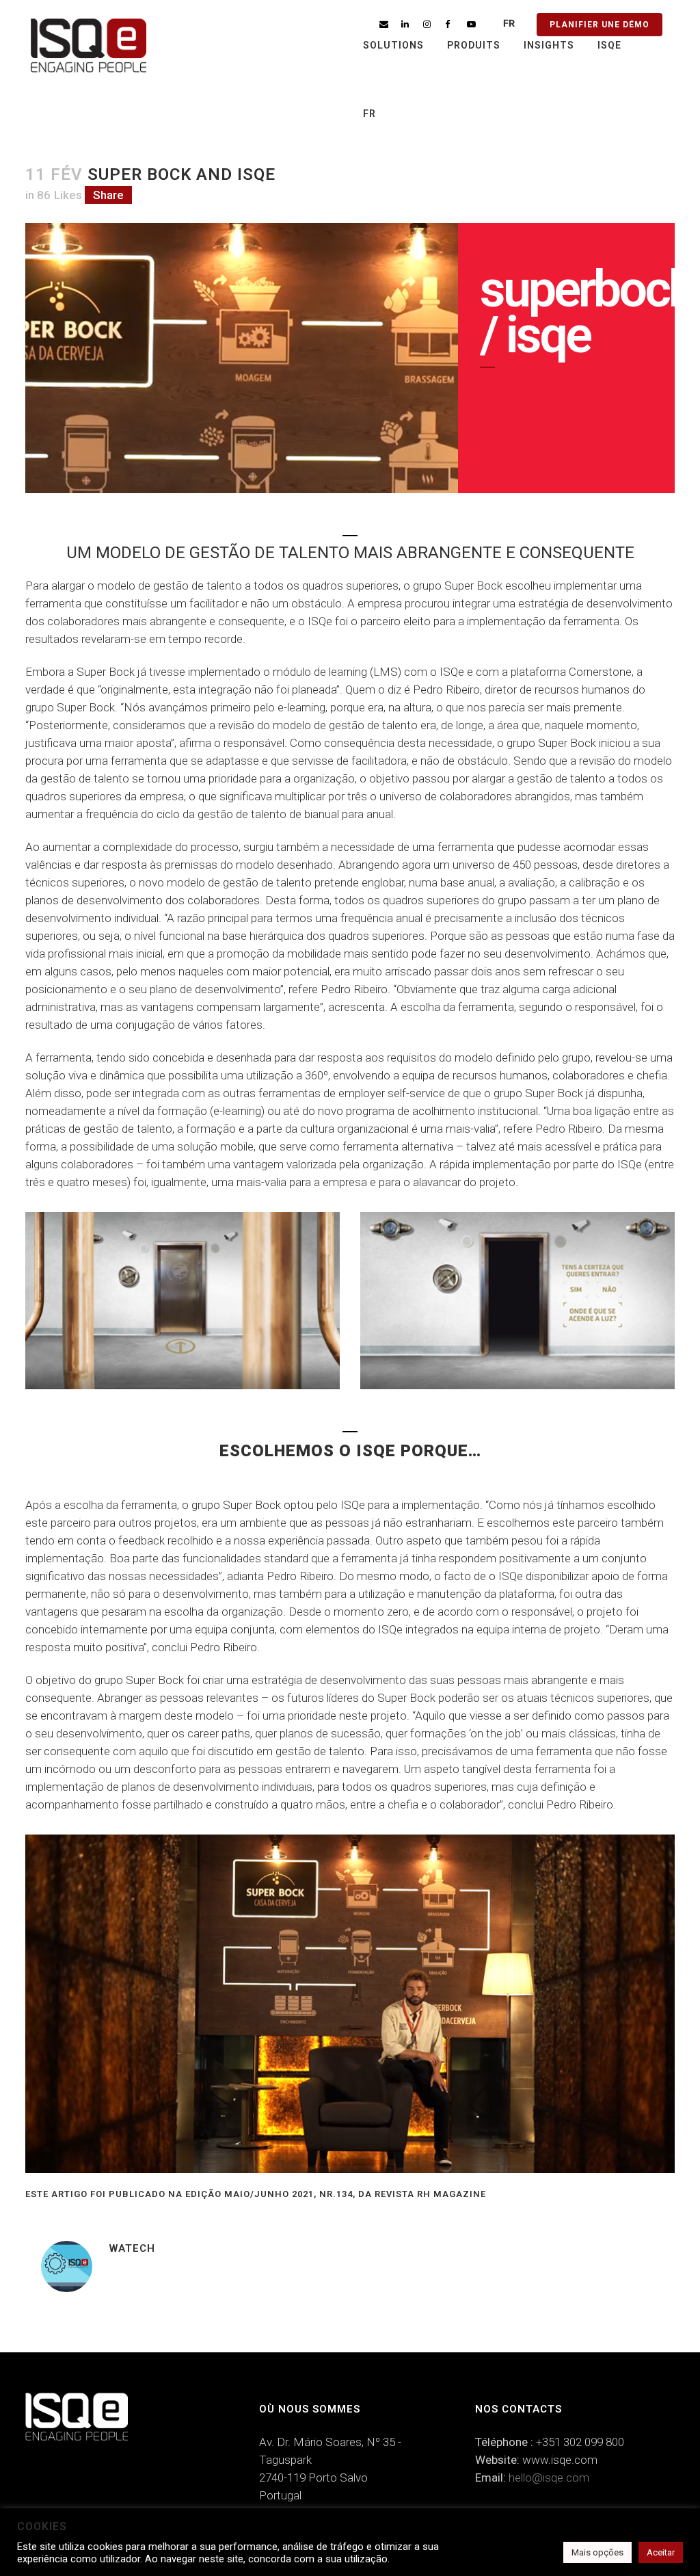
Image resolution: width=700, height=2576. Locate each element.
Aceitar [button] (661, 2552)
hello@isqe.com (549, 2478)
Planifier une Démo (600, 25)
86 (59, 195)
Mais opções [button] (597, 2552)
